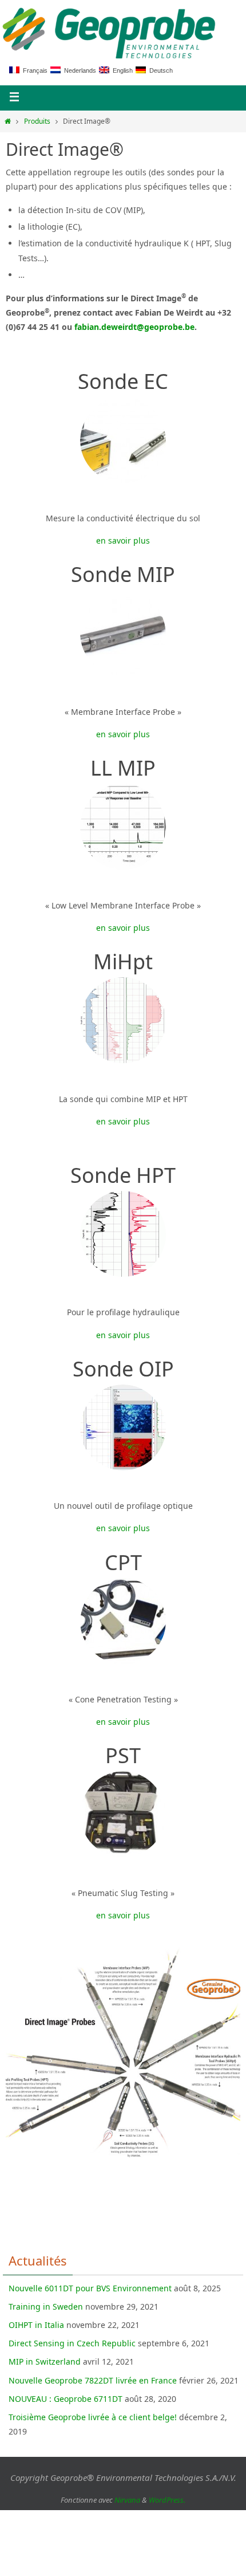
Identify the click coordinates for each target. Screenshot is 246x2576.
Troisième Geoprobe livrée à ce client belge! (93, 2417)
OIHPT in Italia (36, 2325)
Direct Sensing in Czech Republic (72, 2343)
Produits (37, 121)
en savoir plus (123, 540)
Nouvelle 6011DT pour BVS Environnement (90, 2288)
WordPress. (167, 2500)
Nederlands (78, 70)
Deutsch (159, 70)
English (121, 70)
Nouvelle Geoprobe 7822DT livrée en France (93, 2380)
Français (33, 70)
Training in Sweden (46, 2306)
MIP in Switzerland (45, 2361)
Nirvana (127, 2500)
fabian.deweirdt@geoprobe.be (134, 327)
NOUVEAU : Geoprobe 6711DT (66, 2399)
